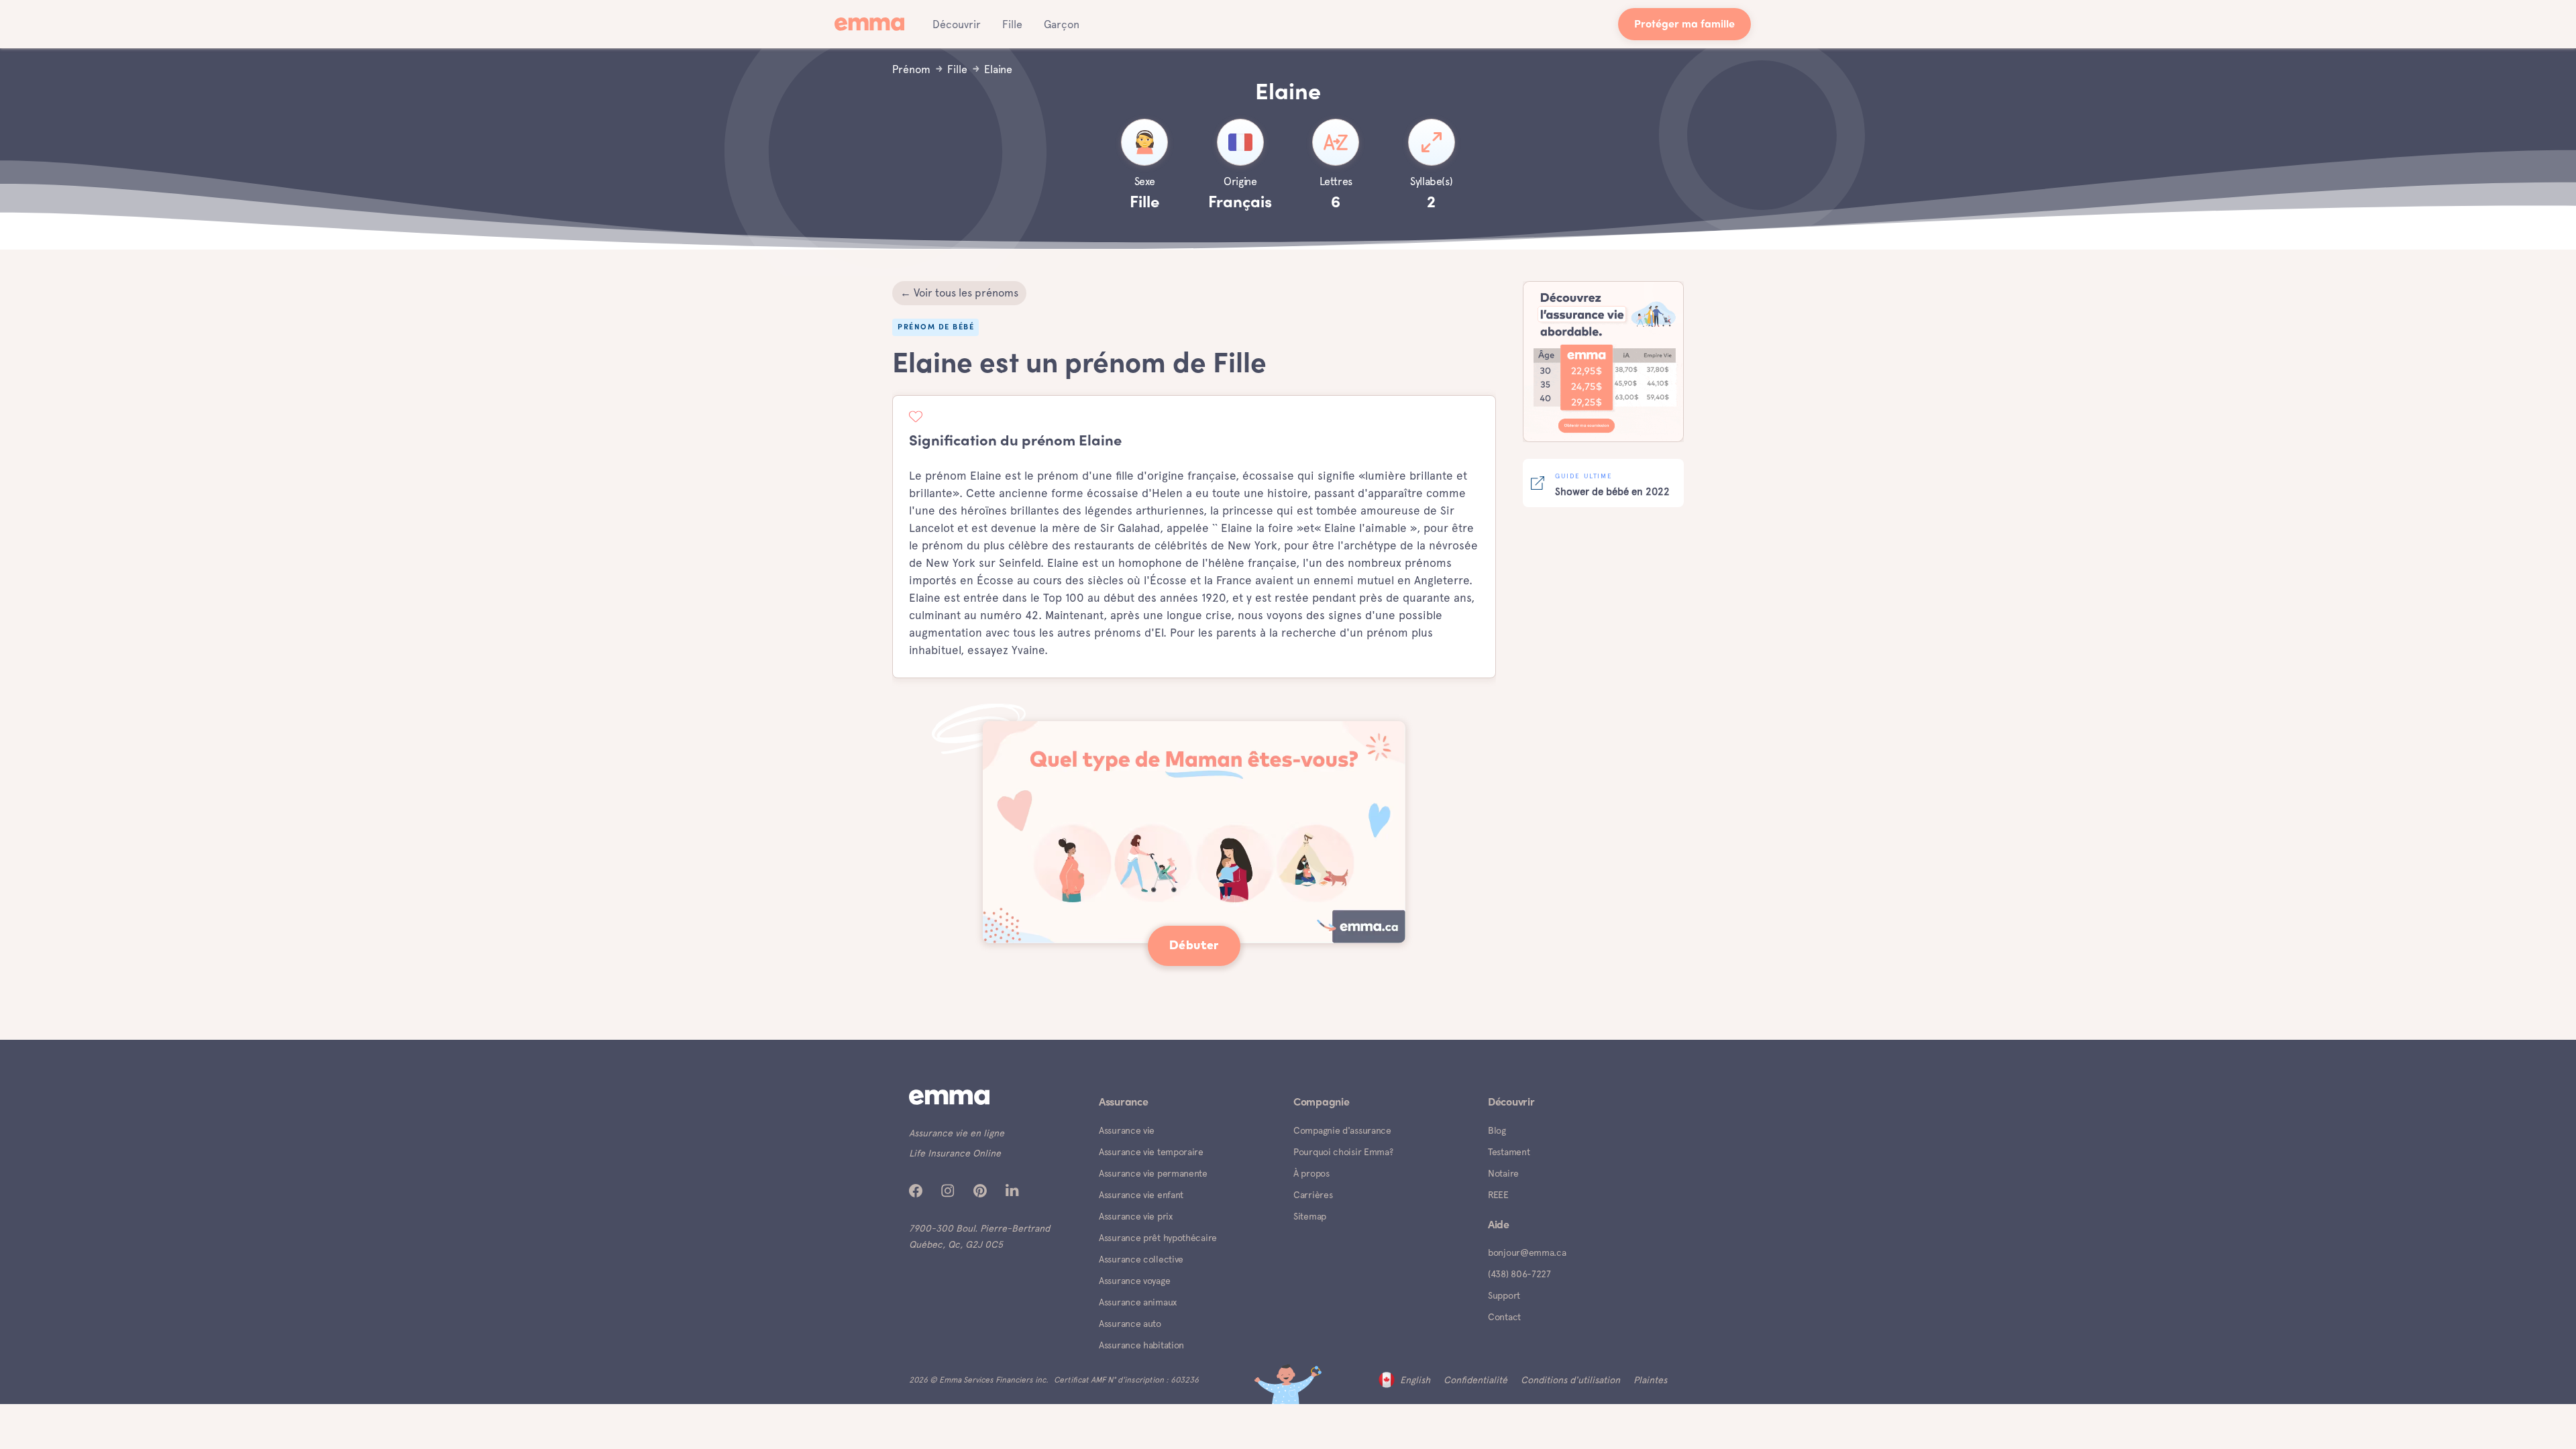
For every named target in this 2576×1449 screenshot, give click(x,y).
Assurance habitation (1141, 1345)
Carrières (1313, 1195)
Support (1504, 1295)
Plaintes (1650, 1380)
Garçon (1062, 24)
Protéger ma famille (1684, 25)
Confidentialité (1475, 1380)
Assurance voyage (1134, 1281)
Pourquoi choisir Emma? (1343, 1152)
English (1415, 1380)
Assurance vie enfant (1141, 1195)
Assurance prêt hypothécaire (1158, 1238)
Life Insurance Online (955, 1153)
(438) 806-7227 (1519, 1274)
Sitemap (1310, 1216)
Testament (1509, 1152)
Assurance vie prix (1136, 1216)
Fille (1012, 24)
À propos (1311, 1173)
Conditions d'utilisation (1570, 1380)
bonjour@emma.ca (1527, 1252)
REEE (1498, 1195)
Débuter (1194, 946)
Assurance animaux (1138, 1302)
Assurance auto (1130, 1324)
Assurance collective (1141, 1259)
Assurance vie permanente (1153, 1173)
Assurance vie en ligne (957, 1133)
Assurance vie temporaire (1151, 1152)
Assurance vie (1127, 1130)
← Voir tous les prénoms (959, 293)
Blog (1497, 1130)
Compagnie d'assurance (1342, 1130)
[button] (957, 24)
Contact (1504, 1317)
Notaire (1503, 1173)
